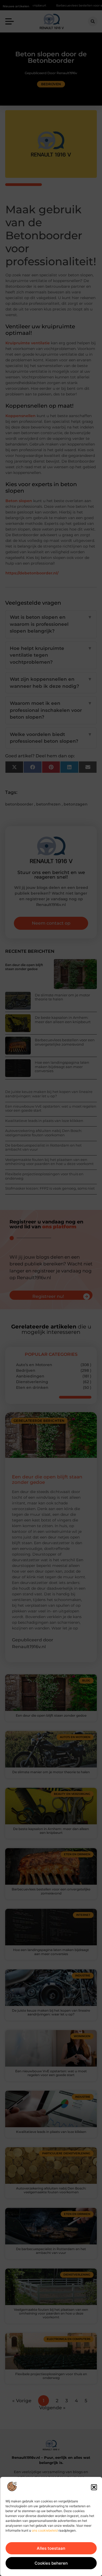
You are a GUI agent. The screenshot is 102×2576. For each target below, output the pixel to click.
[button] (94, 2487)
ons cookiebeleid (45, 2530)
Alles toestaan (51, 2548)
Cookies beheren (51, 2563)
